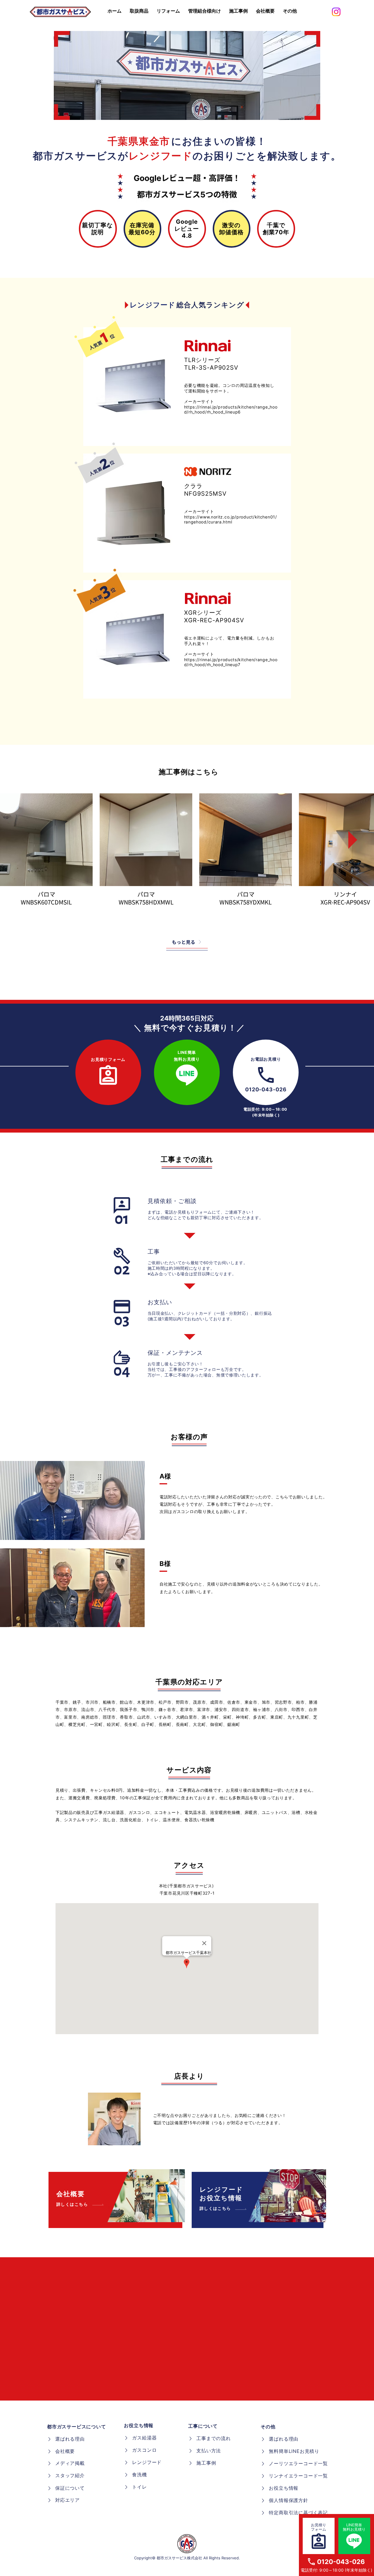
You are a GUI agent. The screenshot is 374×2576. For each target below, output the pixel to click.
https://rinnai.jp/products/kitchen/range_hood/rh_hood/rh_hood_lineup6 (231, 409)
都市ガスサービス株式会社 (179, 2558)
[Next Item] (348, 840)
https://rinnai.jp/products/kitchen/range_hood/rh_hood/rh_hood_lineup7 (231, 662)
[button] (290, 11)
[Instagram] (336, 12)
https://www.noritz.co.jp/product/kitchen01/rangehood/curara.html (231, 519)
